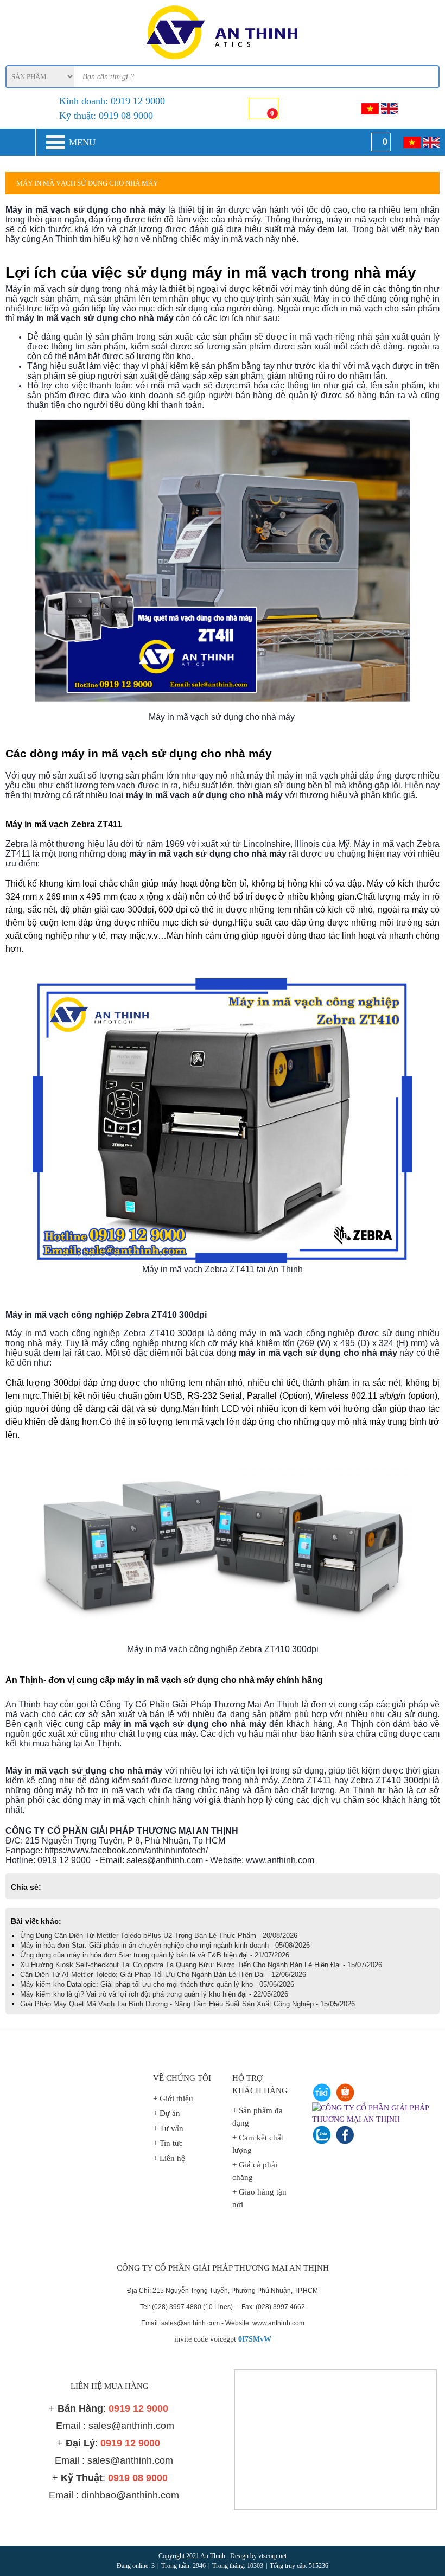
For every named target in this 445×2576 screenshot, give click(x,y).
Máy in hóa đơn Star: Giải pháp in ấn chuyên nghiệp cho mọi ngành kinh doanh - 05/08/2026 (165, 1945)
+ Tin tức (168, 2143)
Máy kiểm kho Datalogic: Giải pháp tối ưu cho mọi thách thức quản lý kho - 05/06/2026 (157, 1984)
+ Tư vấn (168, 2128)
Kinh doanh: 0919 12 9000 (112, 101)
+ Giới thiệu (173, 2099)
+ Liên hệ (169, 2158)
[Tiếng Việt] (370, 109)
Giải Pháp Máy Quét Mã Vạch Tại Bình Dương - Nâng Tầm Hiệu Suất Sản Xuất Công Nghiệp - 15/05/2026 (187, 2004)
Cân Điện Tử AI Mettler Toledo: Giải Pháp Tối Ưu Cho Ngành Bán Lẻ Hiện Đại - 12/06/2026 (163, 1975)
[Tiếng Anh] (389, 109)
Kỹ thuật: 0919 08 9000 (106, 116)
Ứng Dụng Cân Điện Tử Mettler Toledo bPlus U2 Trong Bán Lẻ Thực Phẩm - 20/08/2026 (159, 1936)
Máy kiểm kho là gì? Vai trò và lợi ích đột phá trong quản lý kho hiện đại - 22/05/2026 (154, 1994)
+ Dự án (167, 2113)
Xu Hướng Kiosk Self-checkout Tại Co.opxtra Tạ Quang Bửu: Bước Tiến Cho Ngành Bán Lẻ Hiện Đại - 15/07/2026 (201, 1965)
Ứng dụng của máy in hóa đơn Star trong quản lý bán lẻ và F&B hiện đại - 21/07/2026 (155, 1955)
